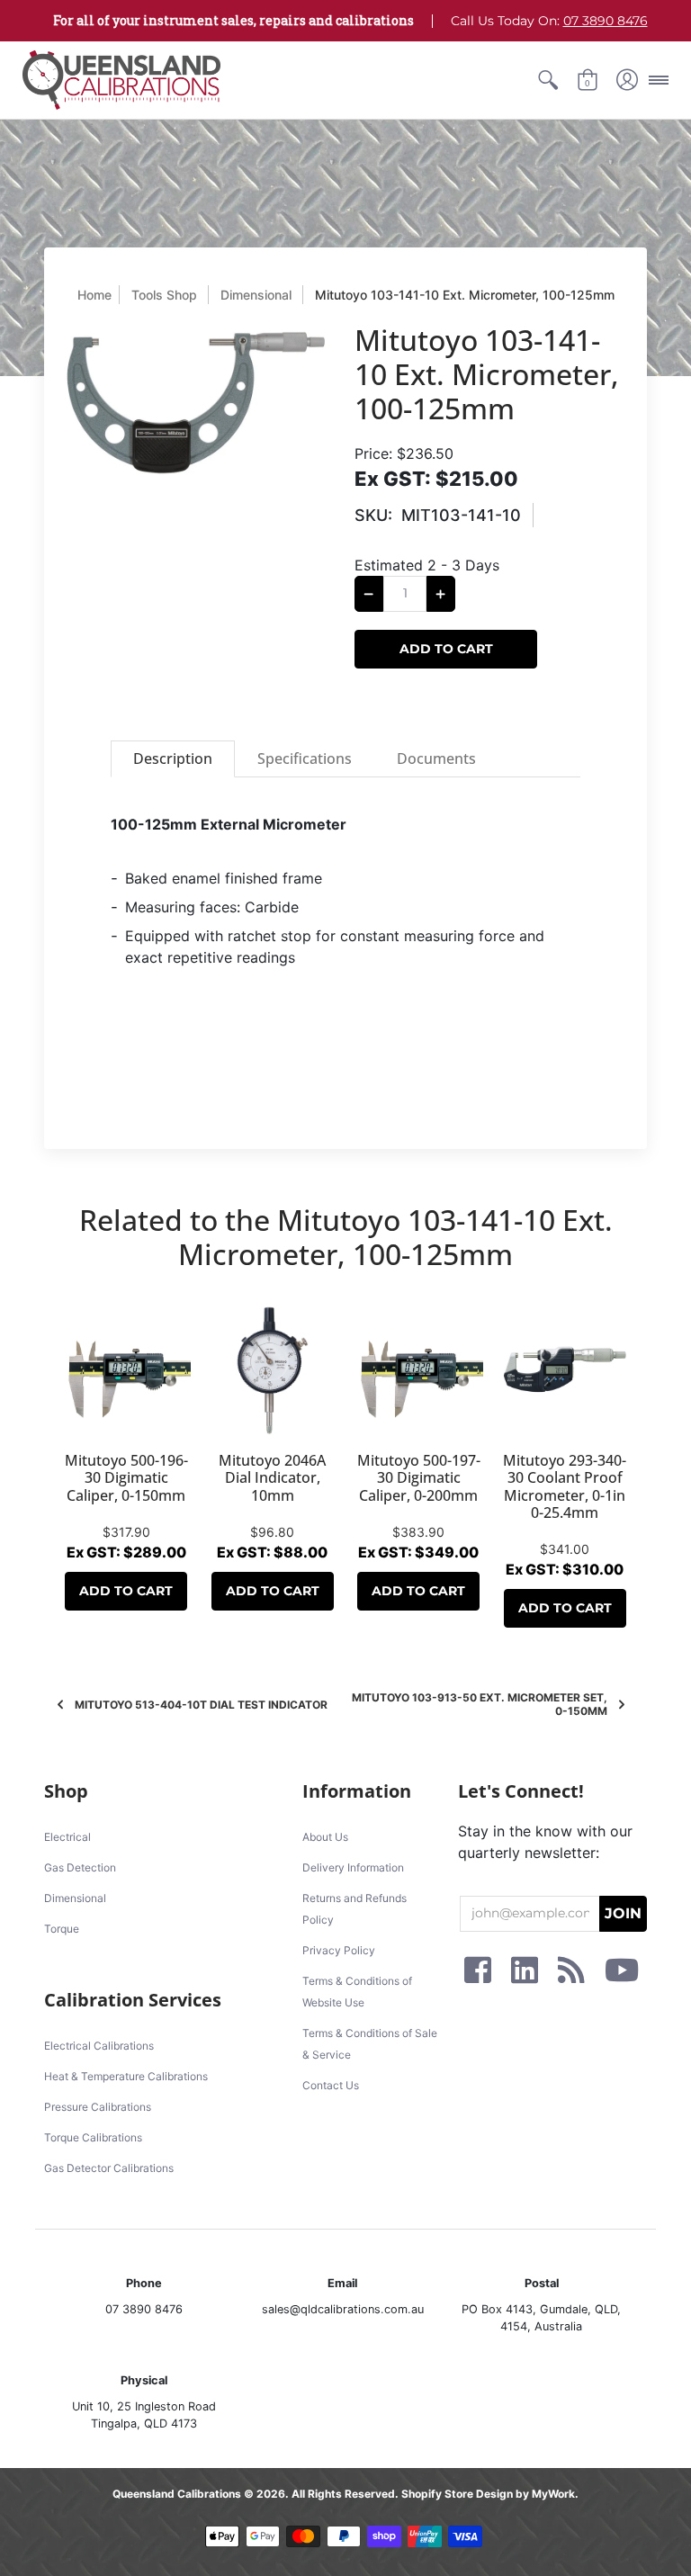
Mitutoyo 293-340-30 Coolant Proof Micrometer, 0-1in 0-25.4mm (565, 1486)
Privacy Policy (339, 1950)
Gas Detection (80, 1867)
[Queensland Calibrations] (121, 80)
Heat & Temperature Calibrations (126, 2076)
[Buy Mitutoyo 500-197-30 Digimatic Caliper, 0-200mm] (419, 1371)
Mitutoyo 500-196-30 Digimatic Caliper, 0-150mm (126, 1477)
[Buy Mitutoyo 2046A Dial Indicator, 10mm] (273, 1371)
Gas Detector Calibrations (109, 2168)
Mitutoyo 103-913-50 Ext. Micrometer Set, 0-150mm (480, 1704)
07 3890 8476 (606, 21)
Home (94, 295)
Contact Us (331, 2085)
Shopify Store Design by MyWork (488, 2494)
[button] (548, 80)
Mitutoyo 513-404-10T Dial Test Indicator (201, 1705)
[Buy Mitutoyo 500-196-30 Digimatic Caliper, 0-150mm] (126, 1371)
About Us (325, 1837)
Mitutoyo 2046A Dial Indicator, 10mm (272, 1477)
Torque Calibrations (93, 2137)
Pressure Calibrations (98, 2107)
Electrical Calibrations (99, 2046)
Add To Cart (126, 1591)
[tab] (173, 759)
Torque (62, 1929)
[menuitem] (548, 80)
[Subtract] (369, 594)
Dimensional (256, 295)
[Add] (441, 594)
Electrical (67, 1837)
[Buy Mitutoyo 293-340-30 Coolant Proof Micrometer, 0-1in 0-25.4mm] (565, 1371)
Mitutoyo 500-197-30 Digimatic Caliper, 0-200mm (419, 1477)
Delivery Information (353, 1867)
